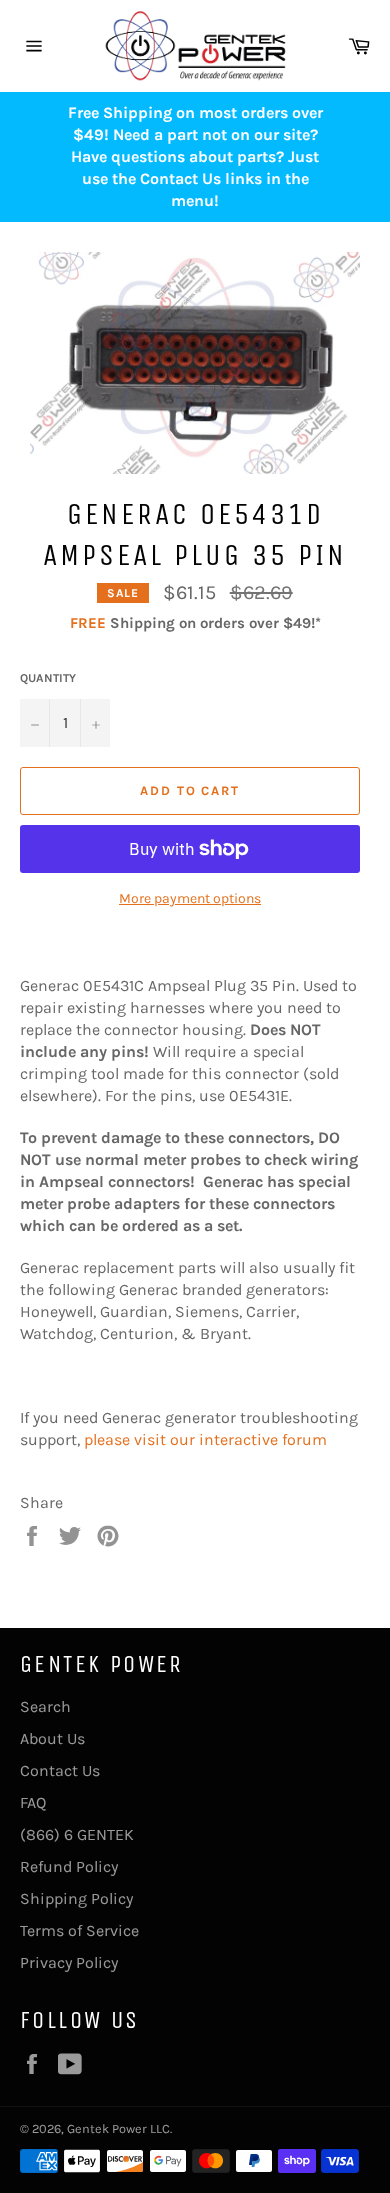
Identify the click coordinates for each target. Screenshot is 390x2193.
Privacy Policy (69, 1962)
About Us (52, 1738)
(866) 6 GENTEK (77, 1834)
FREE (88, 623)
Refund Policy (69, 1866)
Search (45, 1706)
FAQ (33, 1802)
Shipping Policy (76, 1898)
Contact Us (60, 1770)
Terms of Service (79, 1930)
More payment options (190, 898)
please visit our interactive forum (205, 1439)
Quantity (48, 678)
